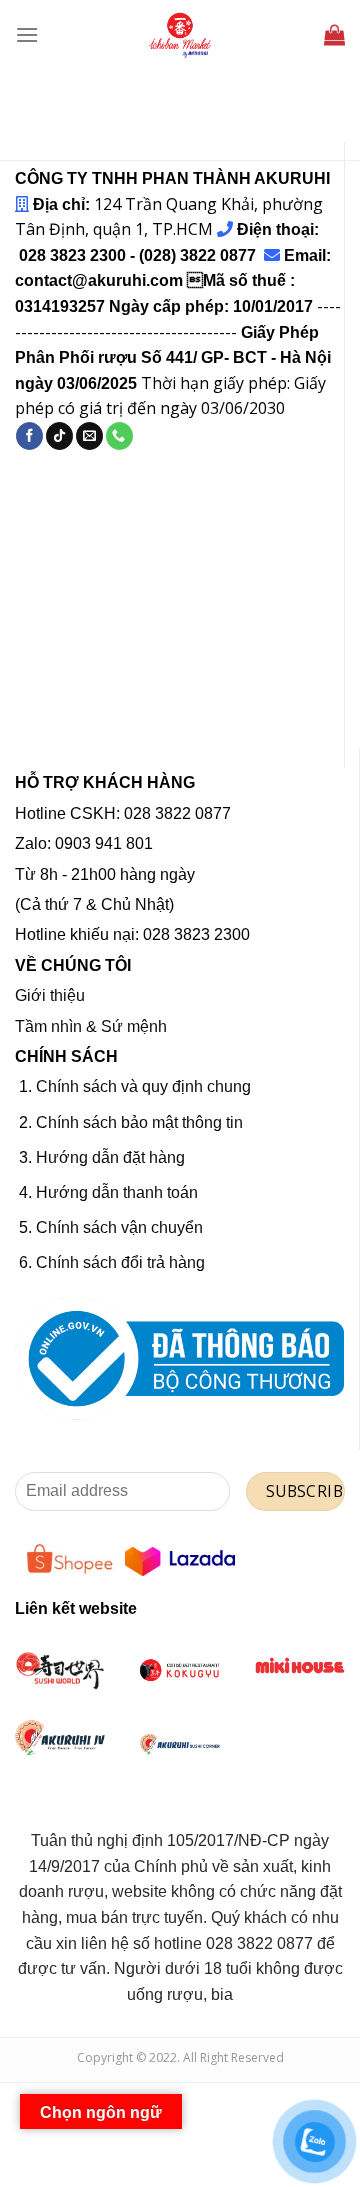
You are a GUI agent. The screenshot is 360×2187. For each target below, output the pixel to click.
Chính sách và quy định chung (143, 1086)
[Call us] (119, 436)
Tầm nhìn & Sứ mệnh (91, 1026)
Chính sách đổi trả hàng (120, 1262)
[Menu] (27, 34)
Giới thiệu (50, 995)
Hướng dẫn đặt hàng (110, 1157)
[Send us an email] (89, 436)
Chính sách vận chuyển (119, 1227)
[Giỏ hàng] (334, 34)
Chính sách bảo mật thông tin (139, 1122)
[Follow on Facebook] (29, 436)
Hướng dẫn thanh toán (117, 1192)
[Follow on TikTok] (59, 436)
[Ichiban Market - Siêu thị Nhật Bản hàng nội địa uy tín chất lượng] (180, 35)
